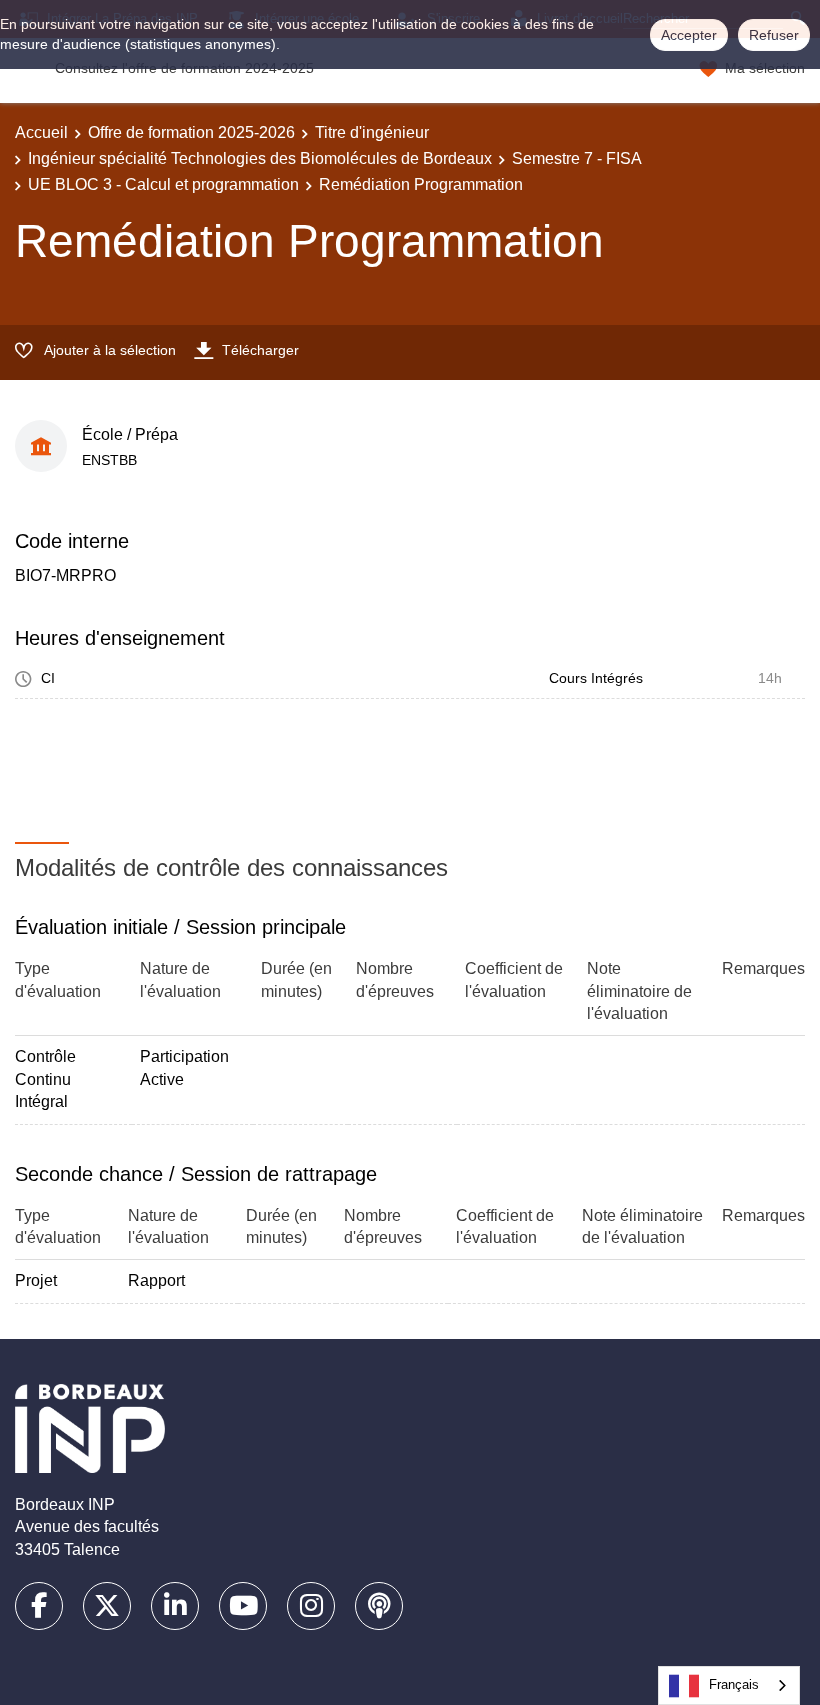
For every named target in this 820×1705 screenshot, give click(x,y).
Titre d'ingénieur (372, 132)
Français (734, 1684)
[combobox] (729, 1685)
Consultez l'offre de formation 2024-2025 (184, 68)
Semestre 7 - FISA (577, 158)
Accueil (41, 132)
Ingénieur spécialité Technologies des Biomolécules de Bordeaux (260, 158)
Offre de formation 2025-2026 (191, 132)
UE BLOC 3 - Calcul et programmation (163, 184)
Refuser (774, 35)
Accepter (689, 35)
